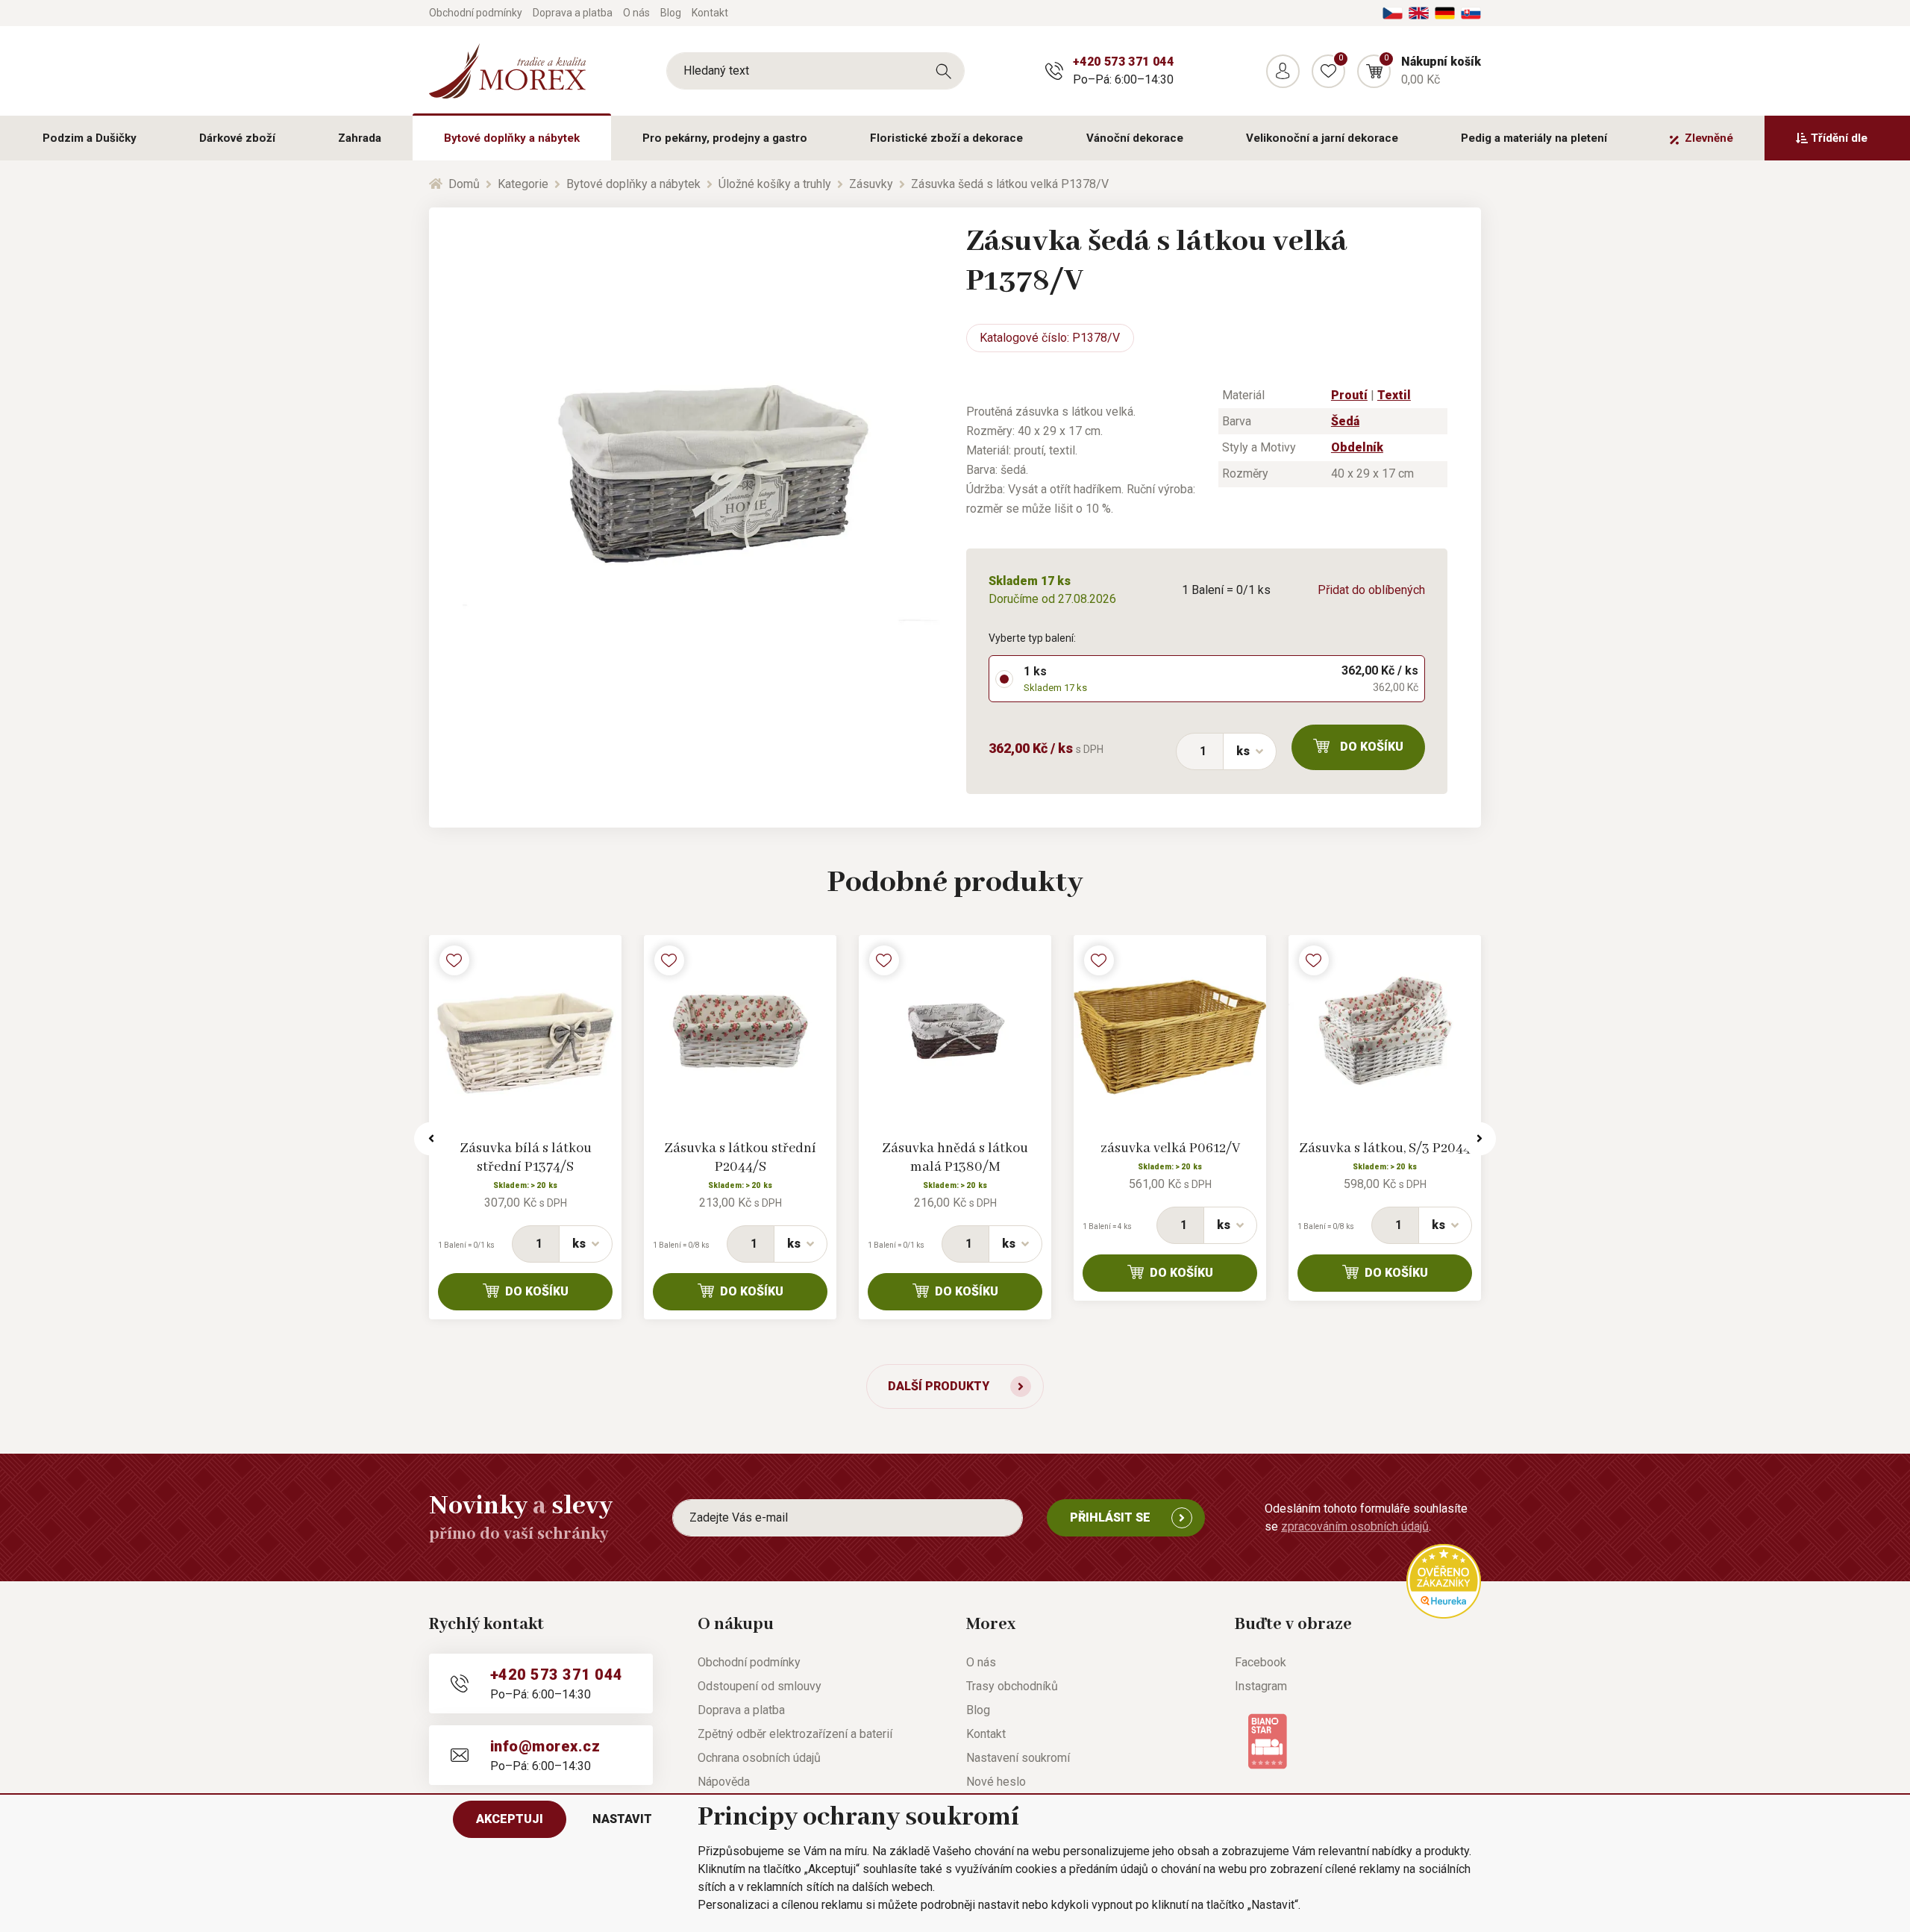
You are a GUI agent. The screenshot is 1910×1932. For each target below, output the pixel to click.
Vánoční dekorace (1135, 138)
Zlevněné (1709, 138)
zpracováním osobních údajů (1355, 1526)
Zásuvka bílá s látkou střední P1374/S (526, 1158)
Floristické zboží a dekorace (946, 138)
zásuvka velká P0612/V (1170, 1148)
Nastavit (622, 1819)
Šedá (1345, 421)
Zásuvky (871, 184)
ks (1243, 751)
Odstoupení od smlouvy (760, 1686)
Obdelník (1357, 447)
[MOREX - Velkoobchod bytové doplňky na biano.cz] (1267, 1740)
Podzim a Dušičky (90, 138)
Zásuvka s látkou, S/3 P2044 (1385, 1148)
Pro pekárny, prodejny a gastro (725, 138)
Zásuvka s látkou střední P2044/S (740, 1158)
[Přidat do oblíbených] (454, 960)
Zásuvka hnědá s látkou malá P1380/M (955, 1158)
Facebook (1261, 1662)
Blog (671, 13)
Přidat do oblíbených (1371, 590)
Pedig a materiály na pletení (1534, 138)
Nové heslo (996, 1782)
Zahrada (360, 138)
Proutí (1349, 395)
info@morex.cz (545, 1746)
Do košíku (1372, 747)
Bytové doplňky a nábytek (512, 138)
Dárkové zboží (237, 138)
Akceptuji (510, 1819)
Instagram (1261, 1686)
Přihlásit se (1110, 1517)
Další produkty (939, 1386)
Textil (1394, 395)
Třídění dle (1839, 138)
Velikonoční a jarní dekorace (1322, 138)
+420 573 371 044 (1123, 62)
